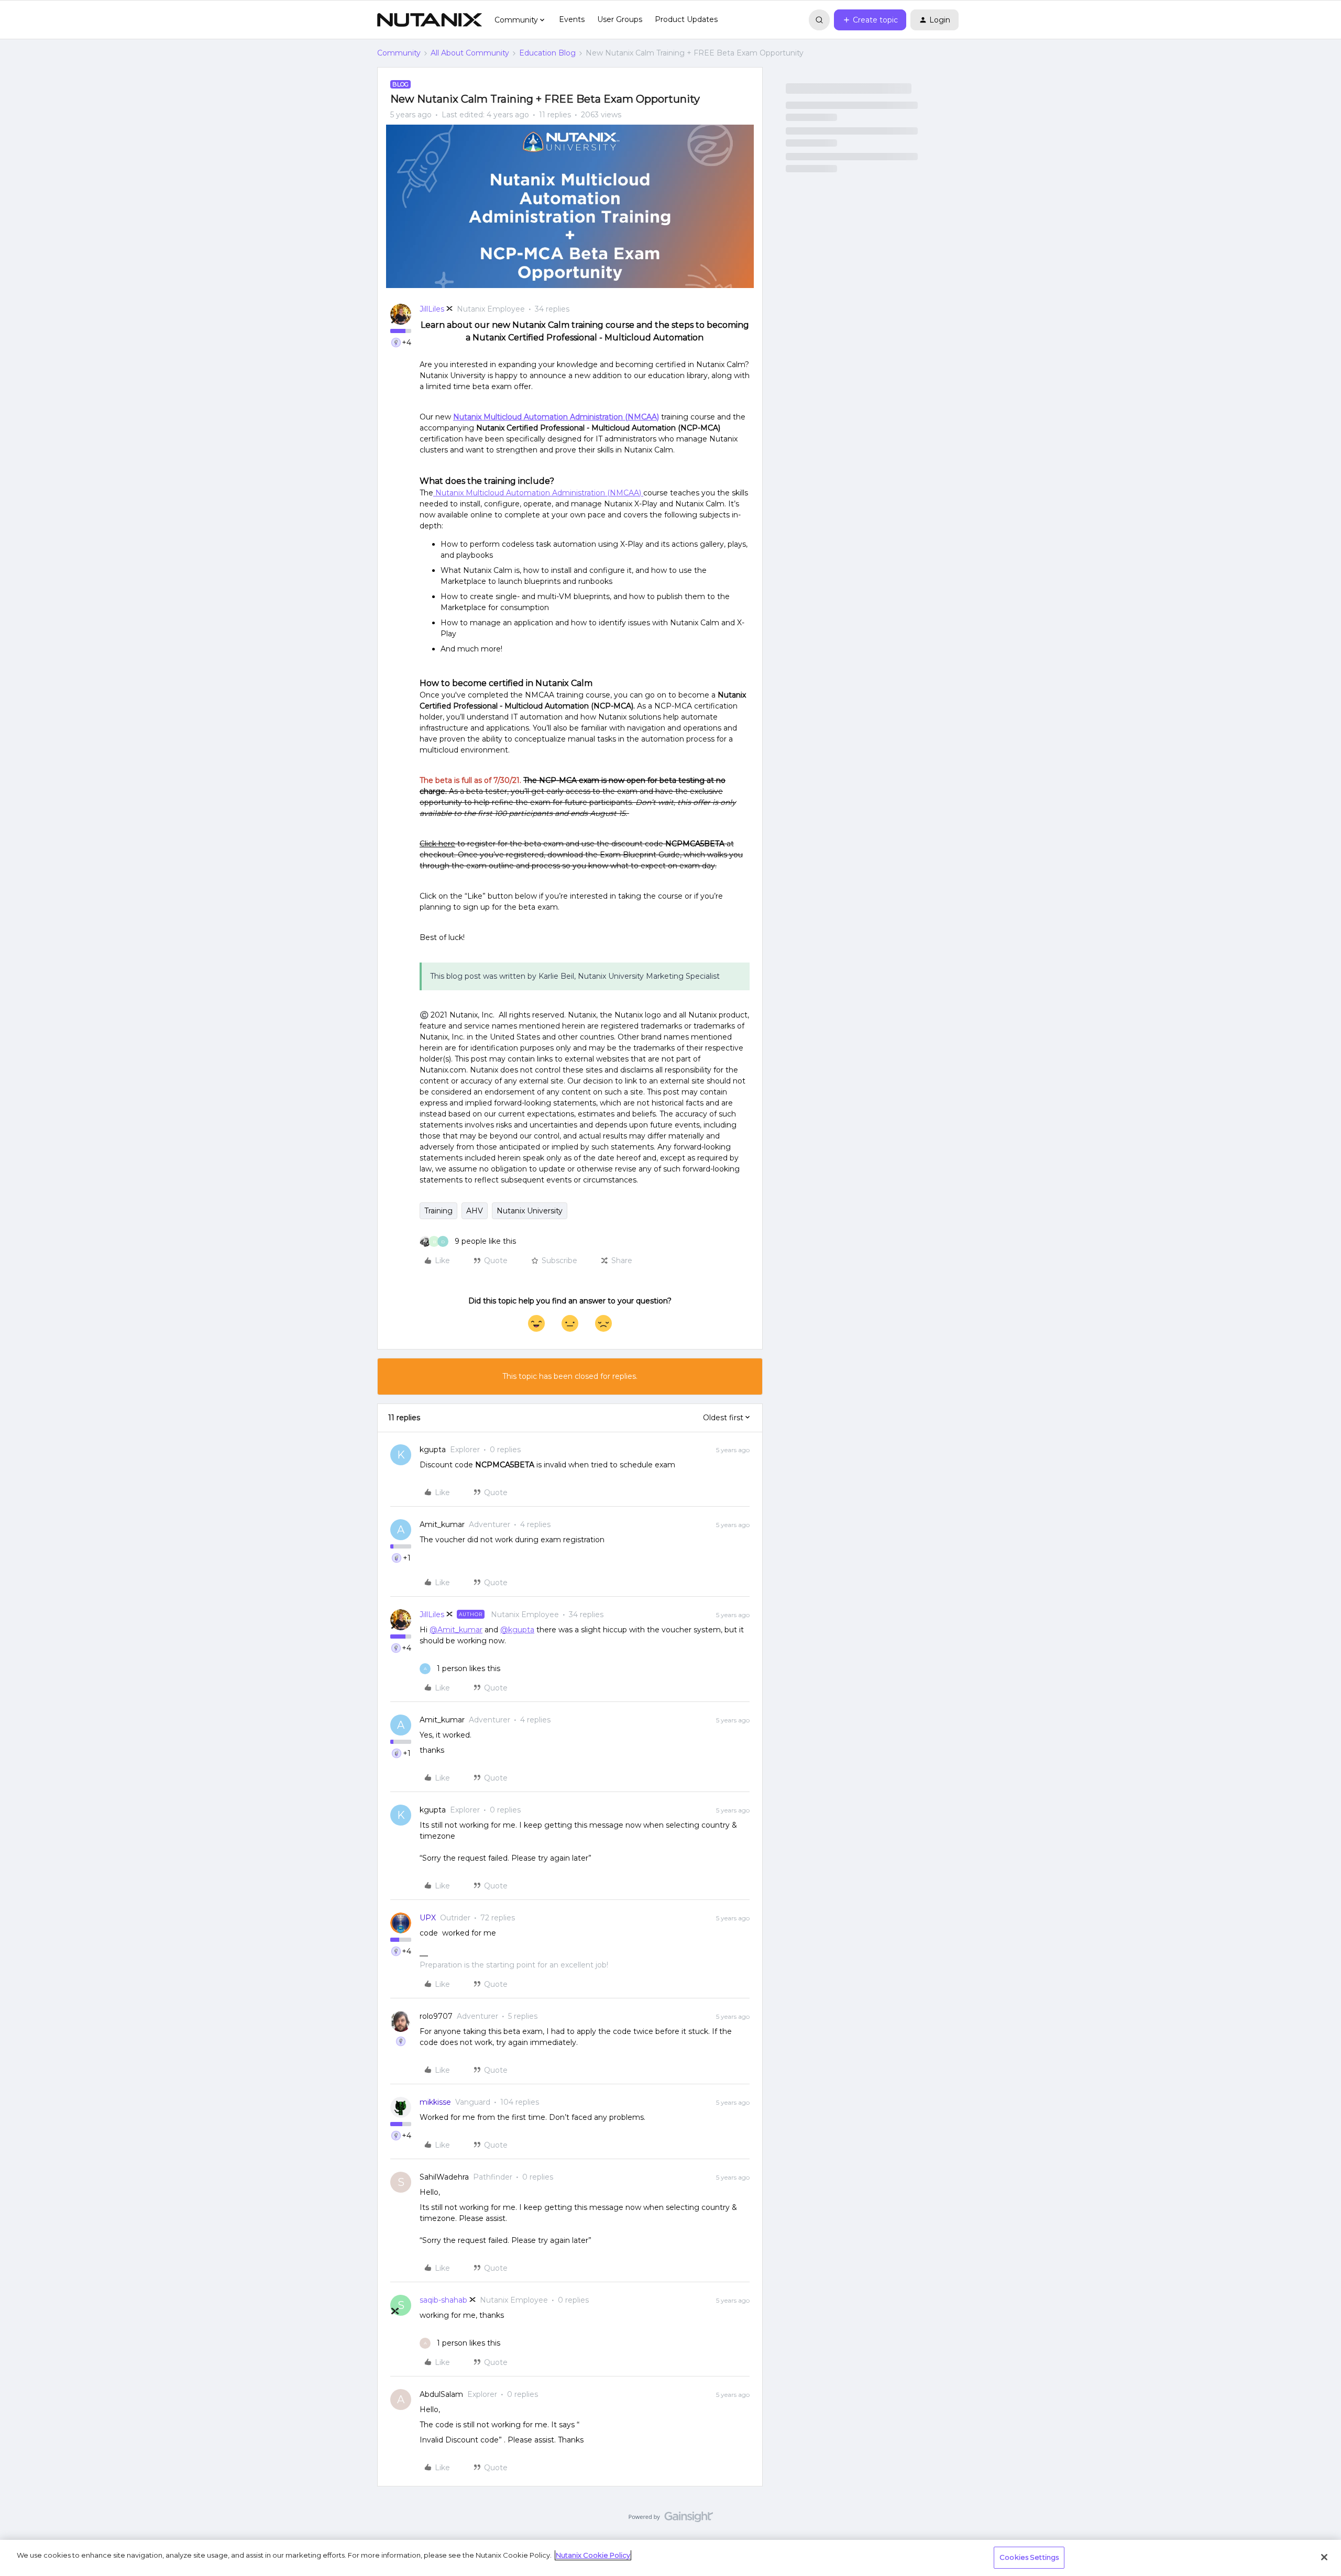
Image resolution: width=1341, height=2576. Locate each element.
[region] (670, 2558)
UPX (428, 1918)
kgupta (433, 1450)
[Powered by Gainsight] (671, 2519)
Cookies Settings (1029, 2557)
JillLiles (432, 309)
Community (399, 53)
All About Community (470, 53)
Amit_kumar (442, 1524)
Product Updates (686, 19)
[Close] (1324, 2557)
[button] (870, 20)
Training (438, 1211)
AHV (475, 1211)
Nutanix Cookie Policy (593, 2555)
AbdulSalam (441, 2394)
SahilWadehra (444, 2177)
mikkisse (435, 2102)
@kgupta (517, 1630)
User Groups (620, 19)
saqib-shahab (443, 2300)
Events (572, 19)
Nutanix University (530, 1211)
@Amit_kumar (456, 1630)
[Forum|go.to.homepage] (430, 20)
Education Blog (547, 53)
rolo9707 (436, 2016)
